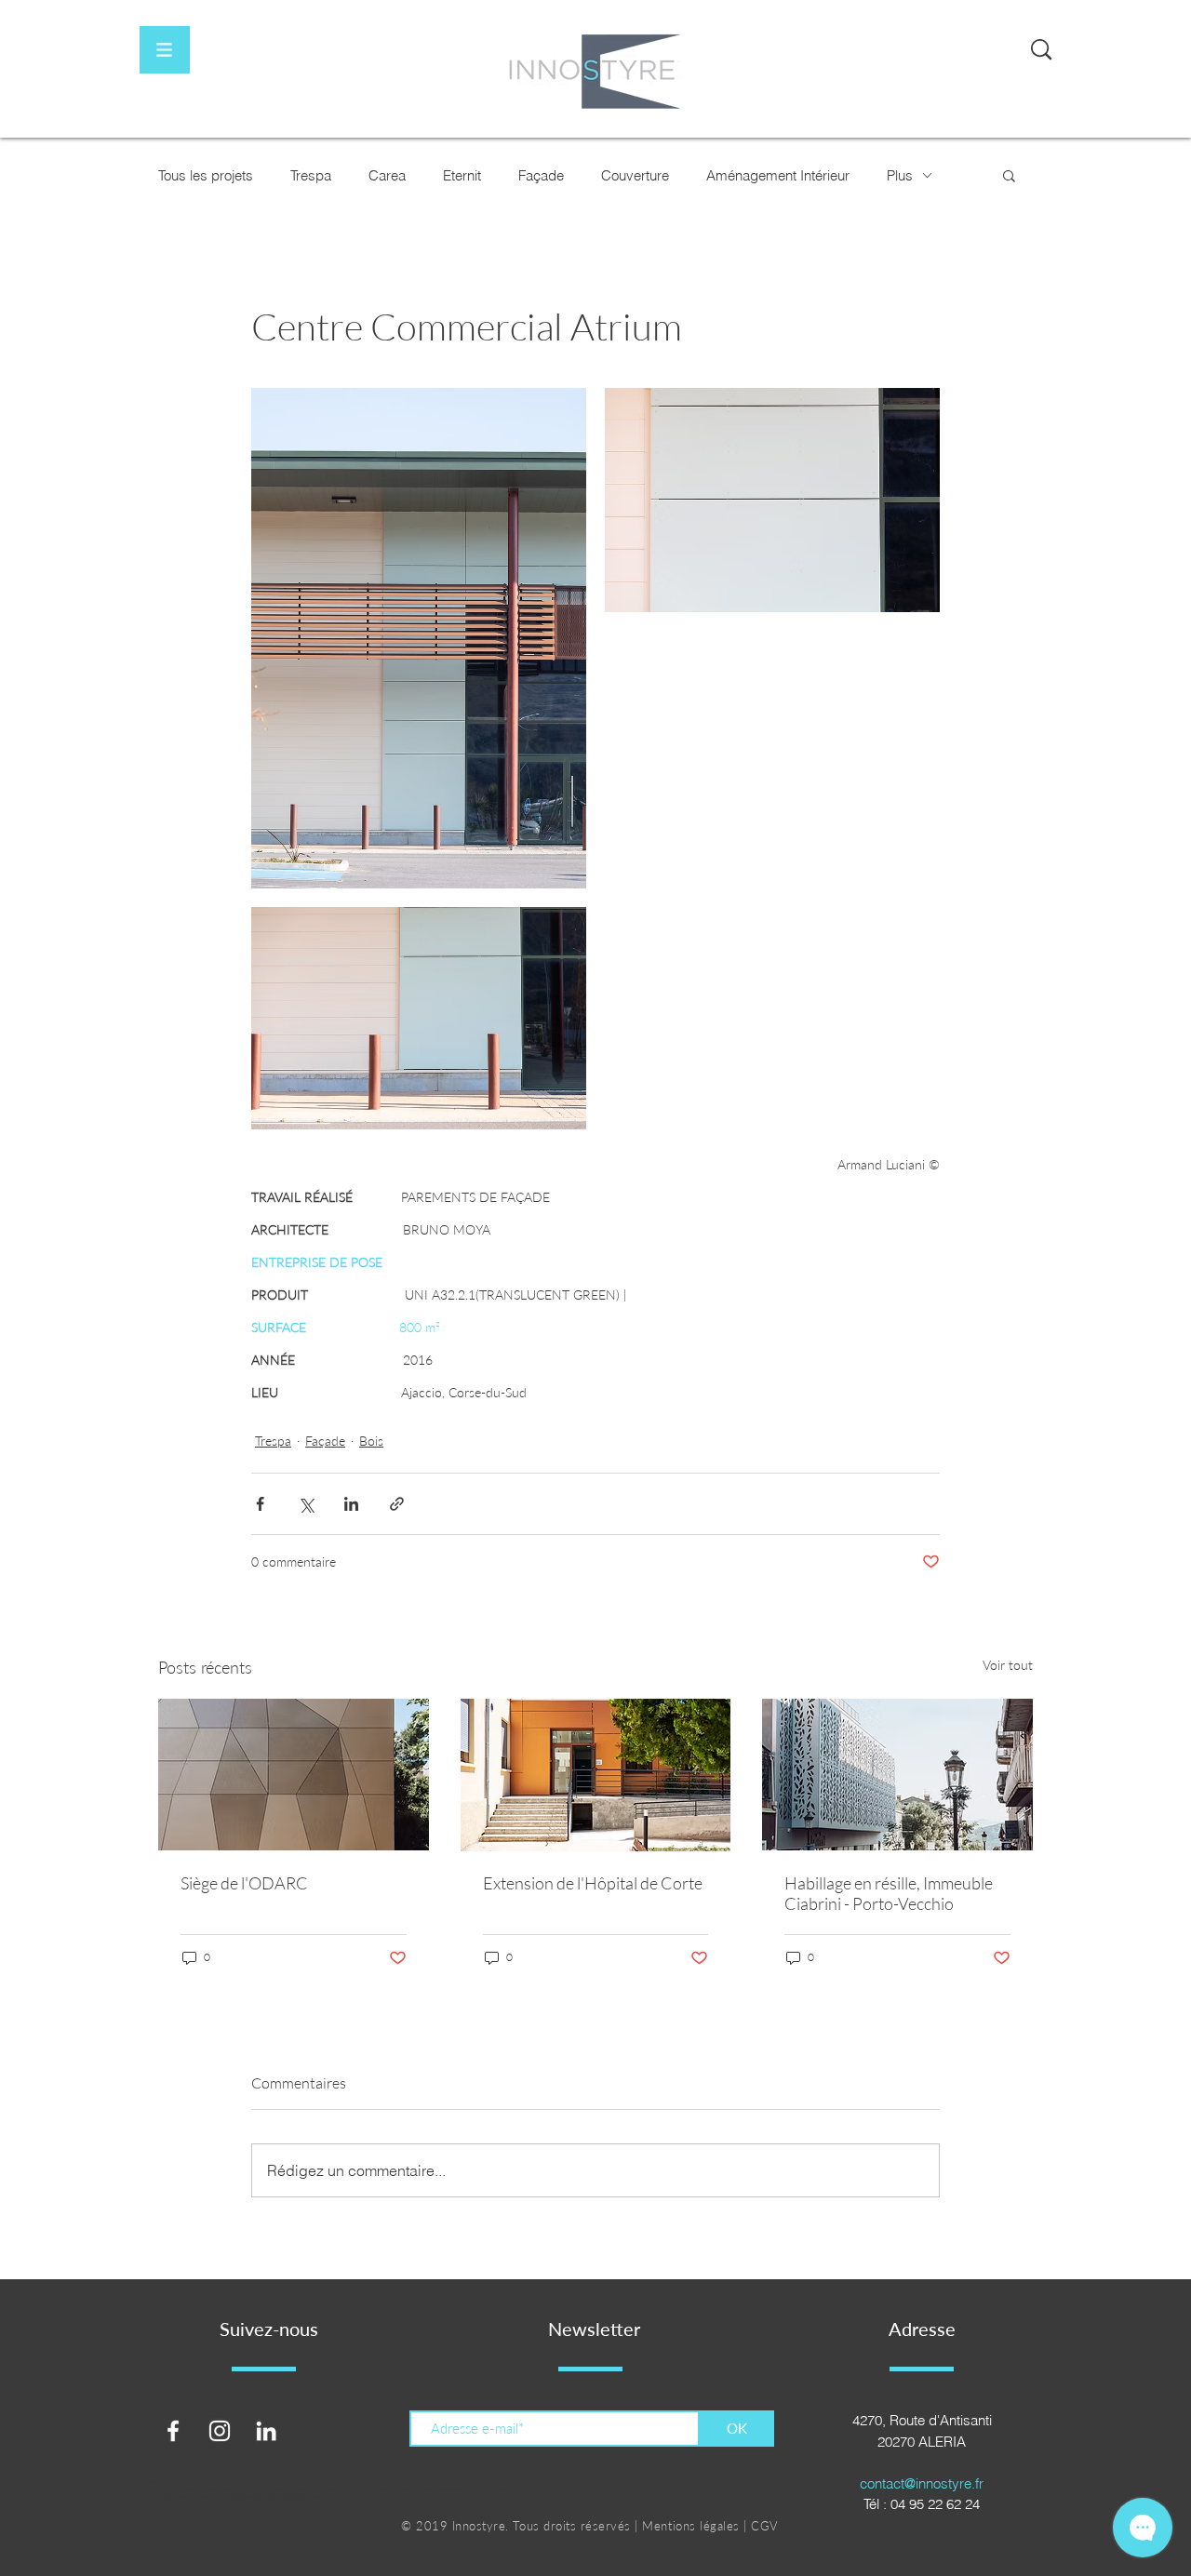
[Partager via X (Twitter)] (306, 1504)
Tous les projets (206, 175)
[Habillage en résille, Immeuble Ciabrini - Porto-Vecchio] (897, 1775)
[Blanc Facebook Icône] (173, 2431)
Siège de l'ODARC (244, 1883)
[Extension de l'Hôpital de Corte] (596, 1775)
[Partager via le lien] (397, 1504)
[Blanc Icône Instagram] (220, 2431)
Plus (900, 175)
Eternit (462, 175)
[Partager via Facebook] (260, 1504)
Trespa (311, 175)
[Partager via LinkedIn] (351, 1504)
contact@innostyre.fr (922, 2483)
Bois (371, 1441)
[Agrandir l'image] (419, 638)
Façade (541, 175)
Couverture (635, 175)
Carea (387, 175)
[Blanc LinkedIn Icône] (266, 2431)
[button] (165, 50)
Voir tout (1008, 1665)
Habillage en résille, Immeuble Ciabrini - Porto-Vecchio (889, 1893)
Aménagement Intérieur (778, 175)
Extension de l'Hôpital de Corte (593, 1883)
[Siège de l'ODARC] (294, 1775)
